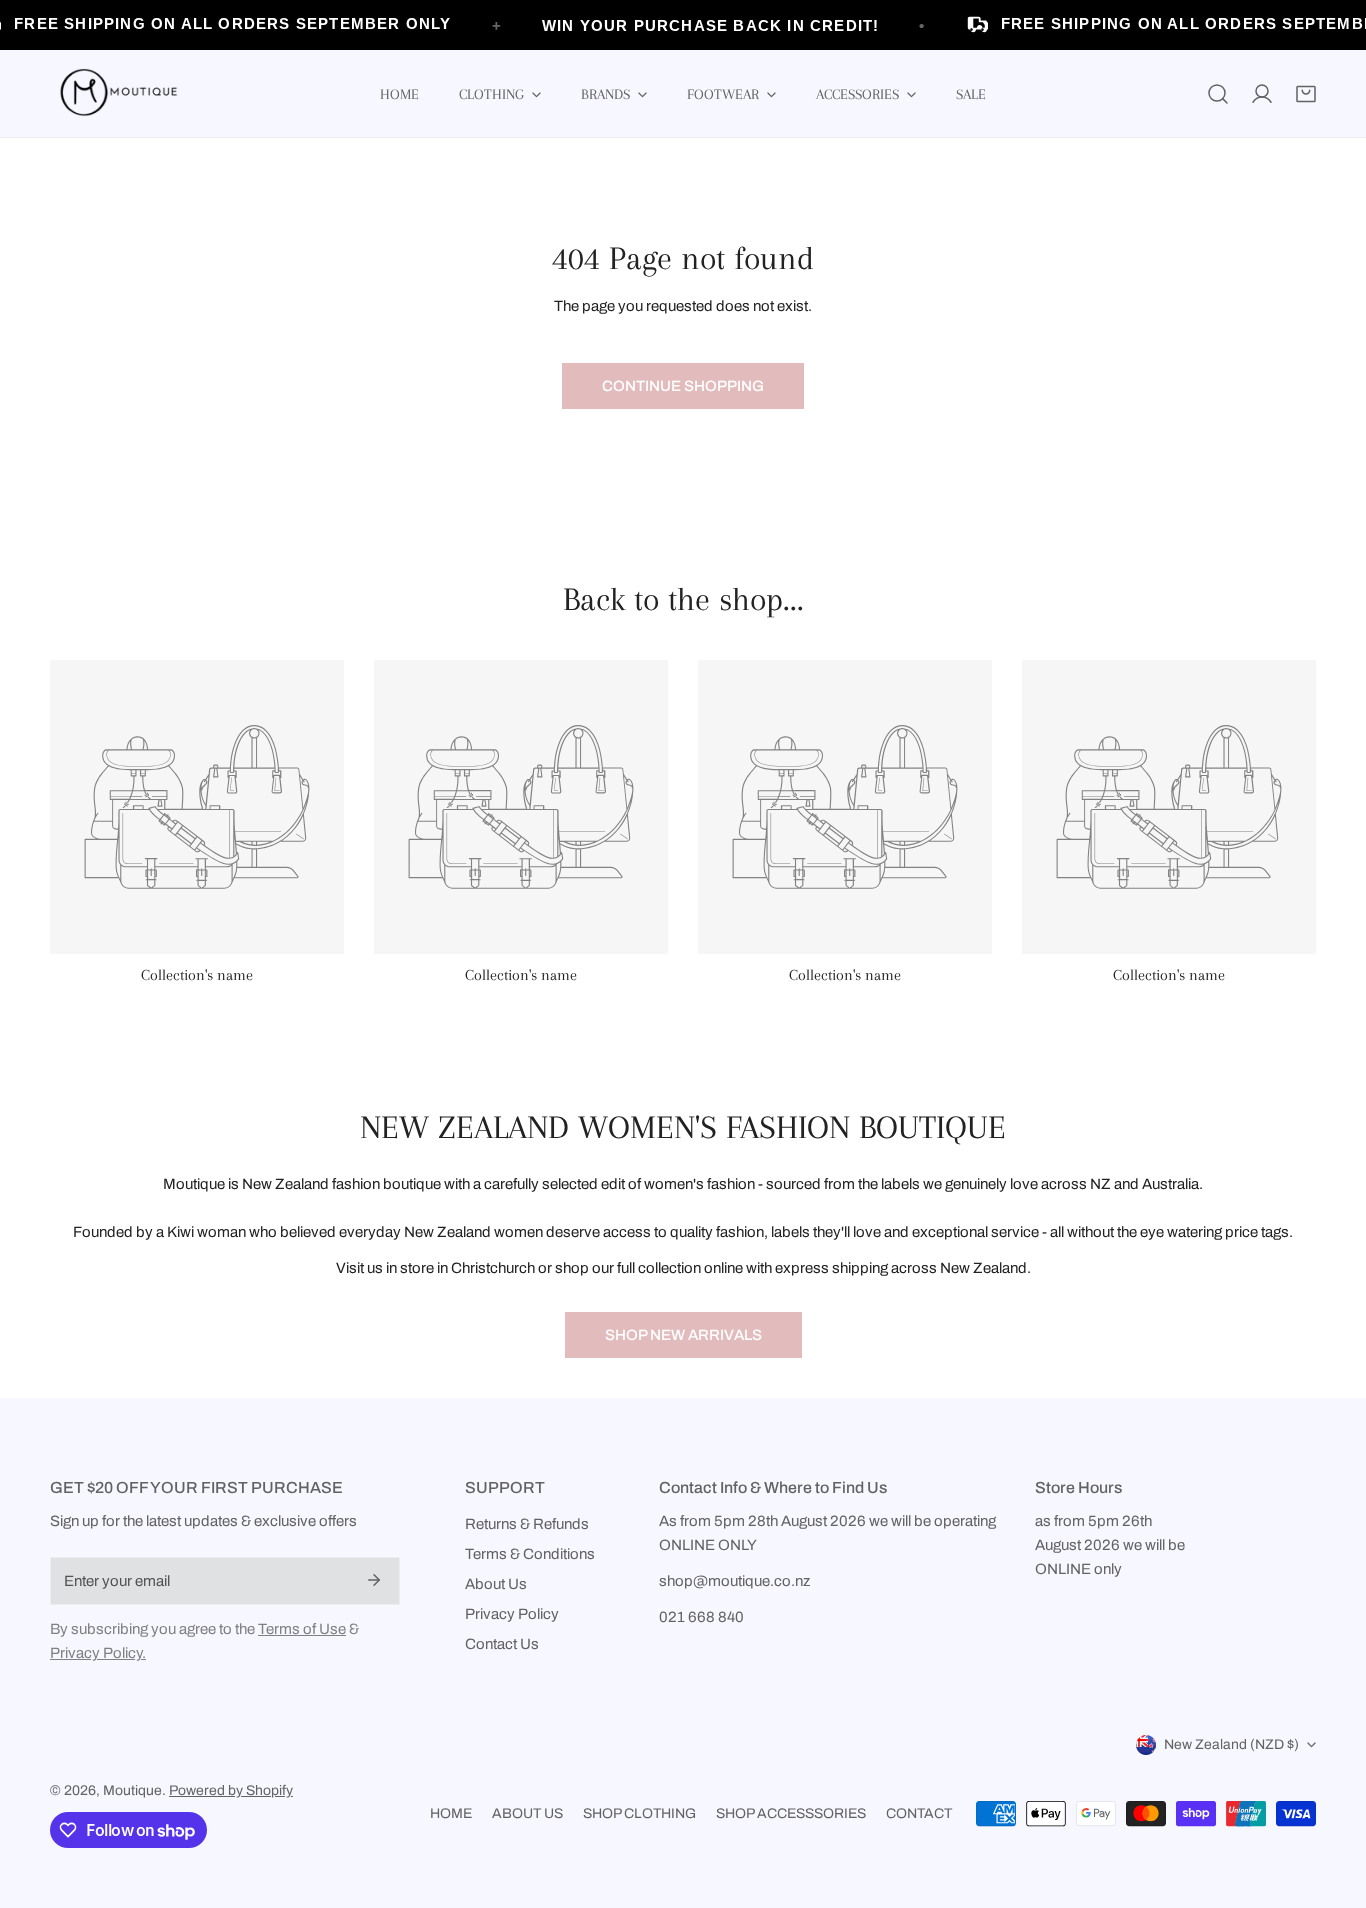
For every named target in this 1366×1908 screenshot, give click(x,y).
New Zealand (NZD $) (1231, 1744)
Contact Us (502, 1644)
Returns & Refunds (527, 1524)
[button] (1306, 94)
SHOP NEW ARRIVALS (683, 1335)
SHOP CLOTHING (639, 1813)
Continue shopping (683, 386)
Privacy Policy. (98, 1653)
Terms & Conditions (530, 1554)
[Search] (1218, 94)
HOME (451, 1813)
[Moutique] (115, 93)
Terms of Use (302, 1629)
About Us (496, 1584)
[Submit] (374, 1580)
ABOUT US (527, 1813)
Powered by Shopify (231, 1790)
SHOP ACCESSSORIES (791, 1813)
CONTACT (919, 1813)
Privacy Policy (512, 1614)
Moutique (132, 1790)
